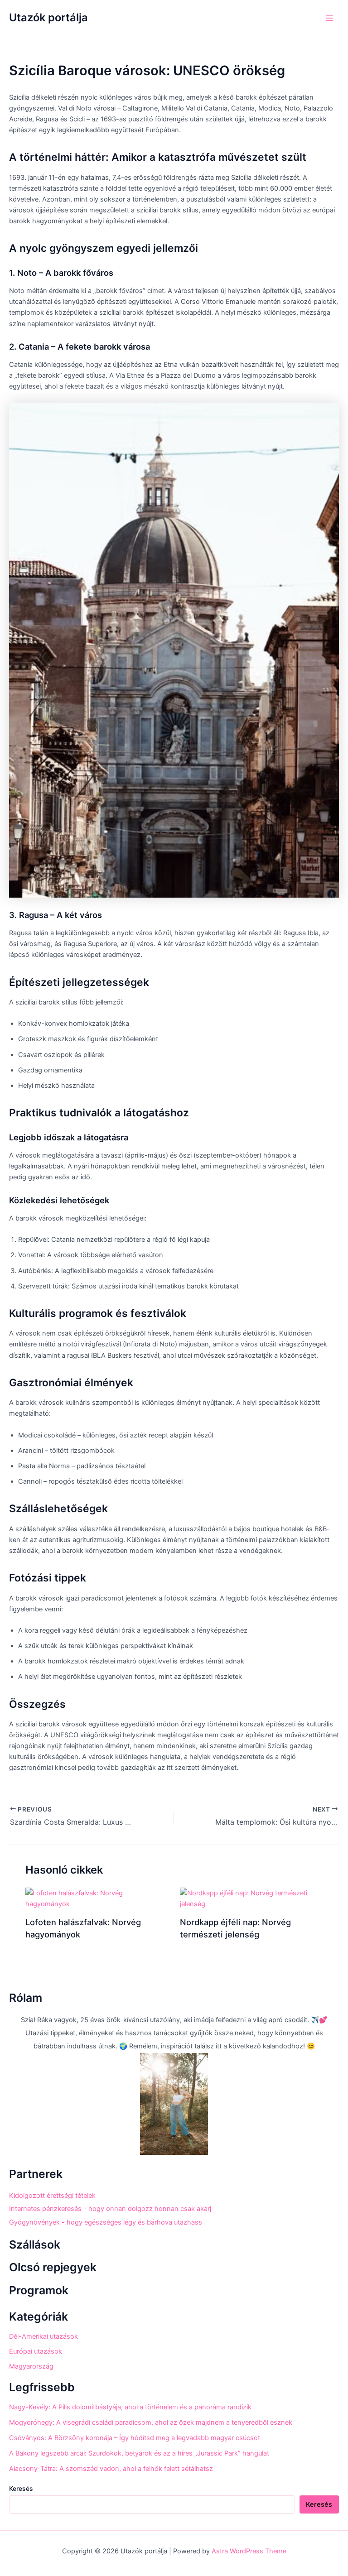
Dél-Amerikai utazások (43, 2336)
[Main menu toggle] (329, 18)
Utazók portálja (48, 17)
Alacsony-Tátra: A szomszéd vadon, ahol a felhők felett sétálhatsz (111, 2469)
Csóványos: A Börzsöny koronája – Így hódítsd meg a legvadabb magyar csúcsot (135, 2438)
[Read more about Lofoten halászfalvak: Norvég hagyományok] (97, 1898)
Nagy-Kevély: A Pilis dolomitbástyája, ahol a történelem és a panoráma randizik (130, 2407)
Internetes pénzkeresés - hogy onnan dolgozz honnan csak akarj (110, 2209)
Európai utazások (36, 2351)
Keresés (21, 2488)
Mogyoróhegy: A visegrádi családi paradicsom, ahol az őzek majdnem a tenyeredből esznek (151, 2422)
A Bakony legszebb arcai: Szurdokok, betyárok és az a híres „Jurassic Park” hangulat (139, 2453)
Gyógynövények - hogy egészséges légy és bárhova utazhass (106, 2222)
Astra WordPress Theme (249, 2551)
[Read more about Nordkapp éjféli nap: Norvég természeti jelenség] (251, 1898)
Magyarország (31, 2366)
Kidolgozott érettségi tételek (52, 2196)
